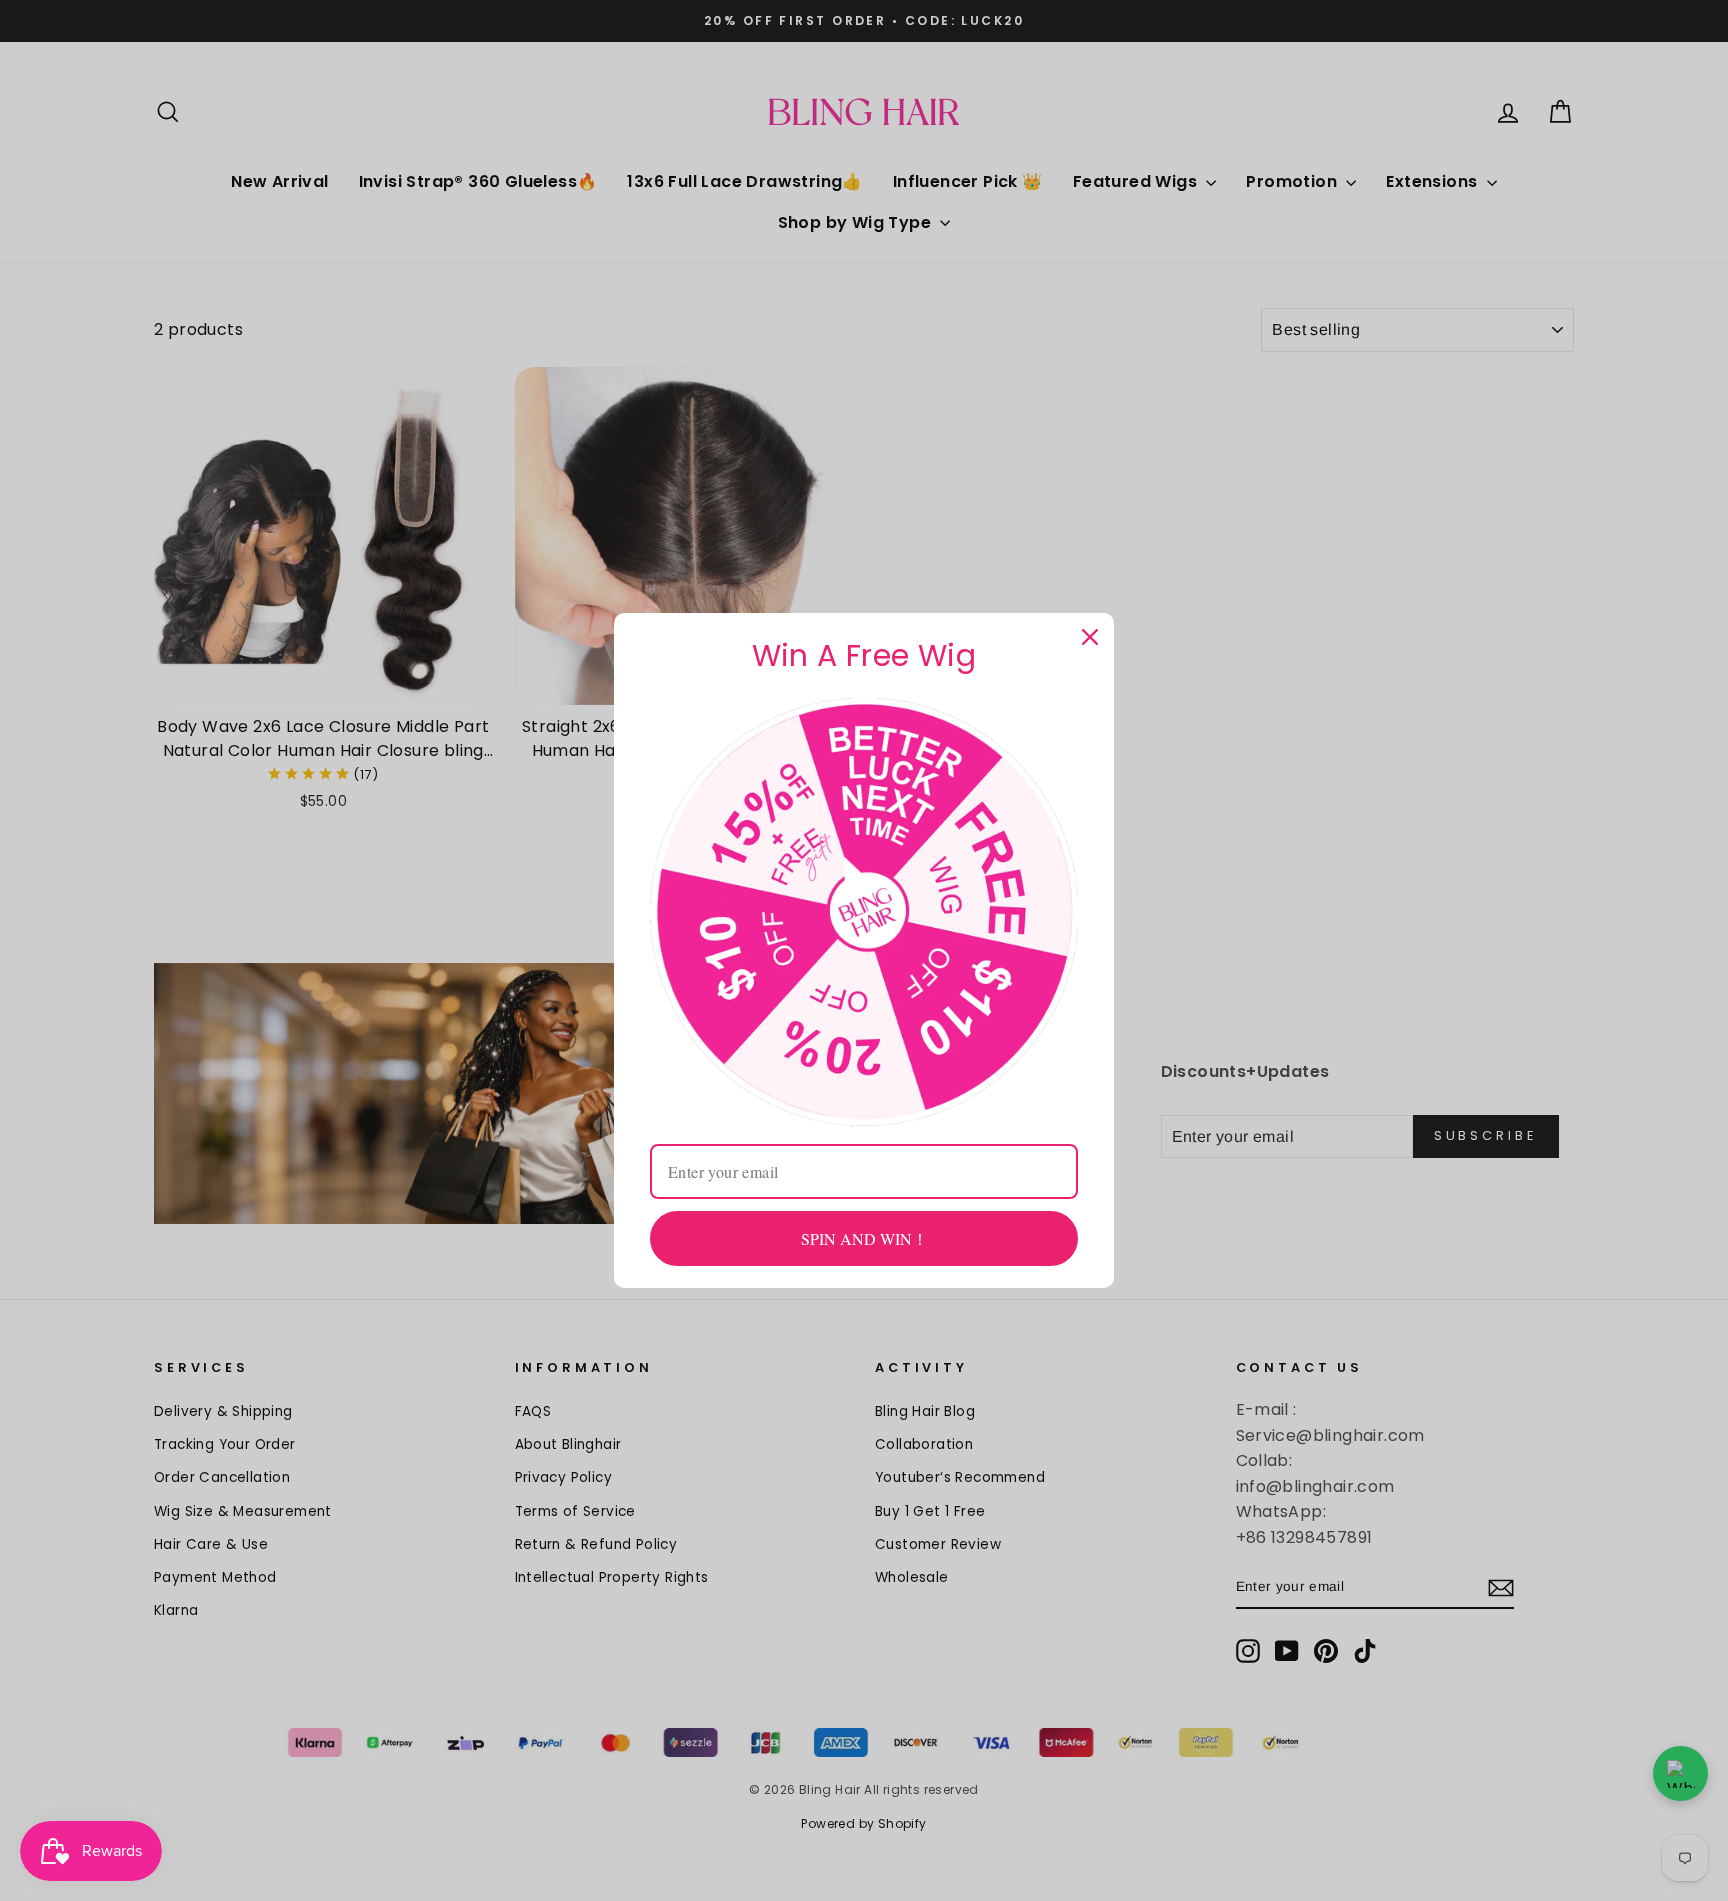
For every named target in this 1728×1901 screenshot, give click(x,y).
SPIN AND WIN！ (864, 1238)
